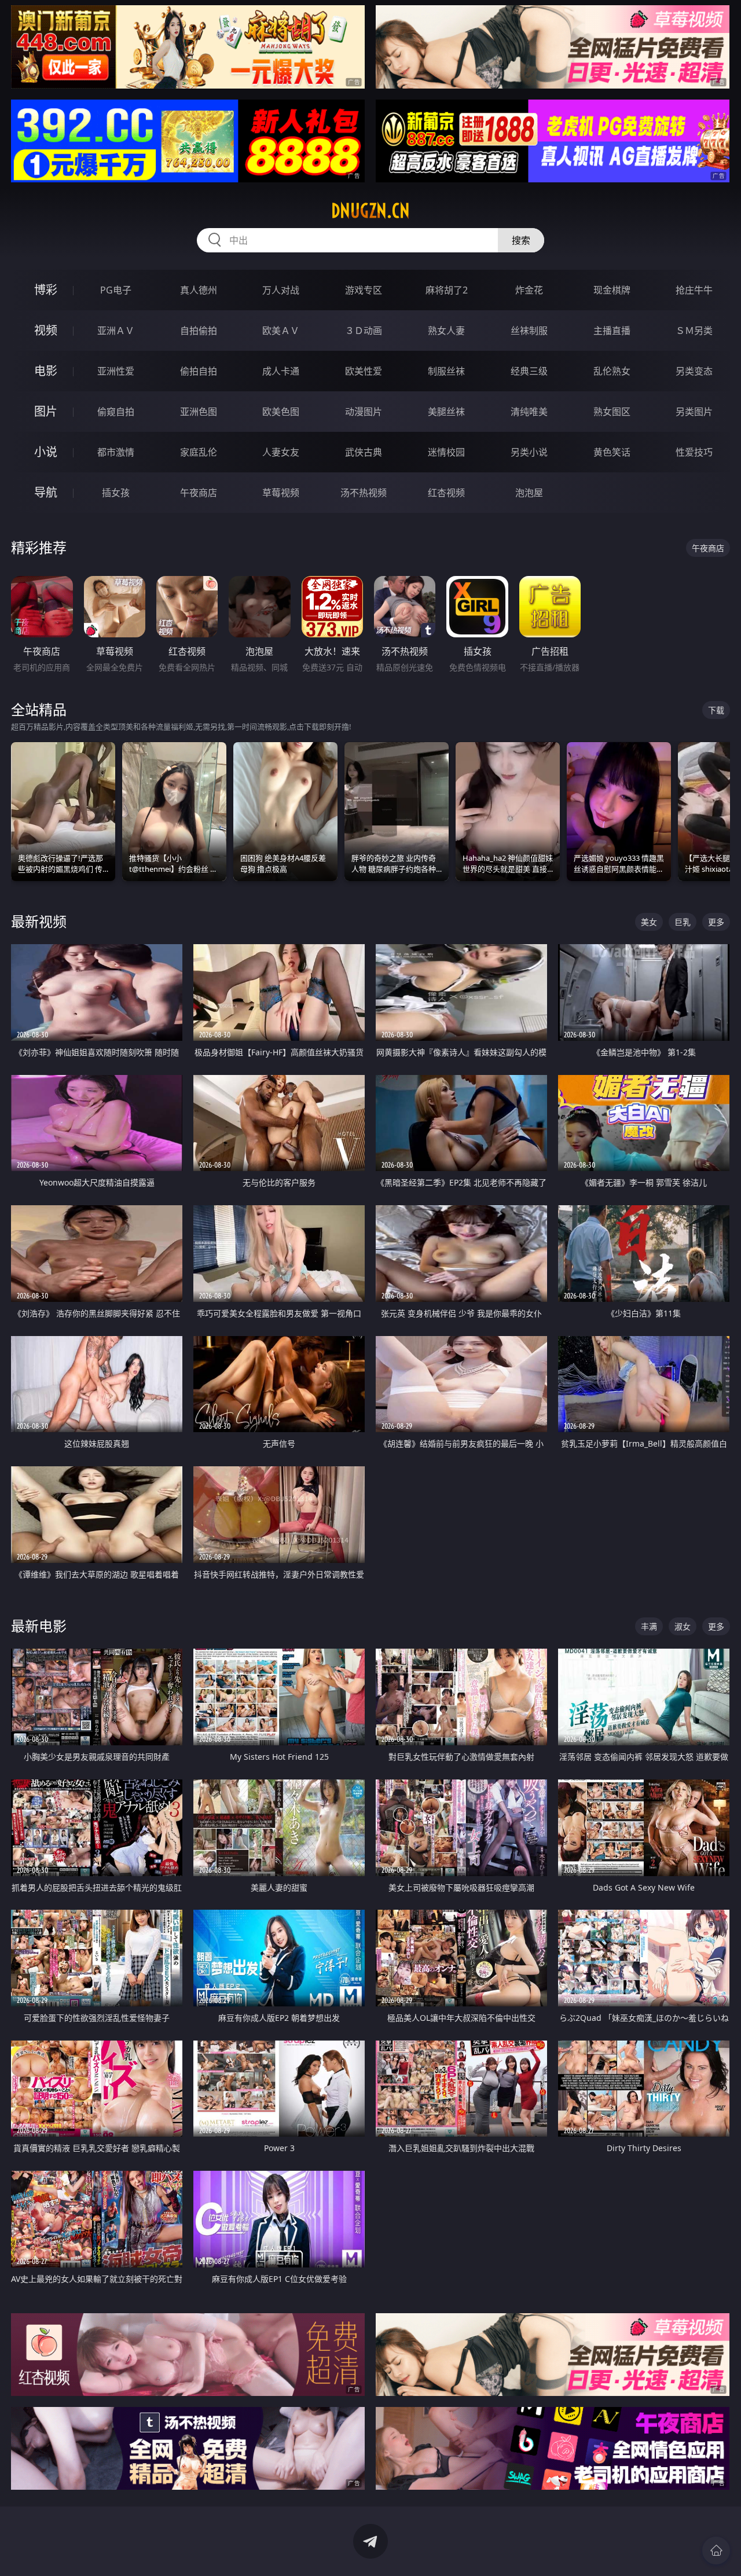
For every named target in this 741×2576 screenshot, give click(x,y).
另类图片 (694, 412)
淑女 (683, 1626)
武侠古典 (364, 452)
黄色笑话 (612, 452)
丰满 (649, 1626)
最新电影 (39, 1626)
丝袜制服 (529, 331)
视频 (46, 330)
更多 (716, 922)
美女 (649, 922)
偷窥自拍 (116, 412)
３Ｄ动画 (364, 331)
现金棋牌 (612, 290)
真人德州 (199, 290)
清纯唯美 (529, 412)
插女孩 (116, 493)
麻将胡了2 (447, 290)
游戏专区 (364, 290)
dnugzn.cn (370, 211)
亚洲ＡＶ (116, 331)
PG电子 (116, 290)
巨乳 (683, 922)
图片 (46, 411)
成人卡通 (281, 371)
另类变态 (694, 371)
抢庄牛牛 (694, 290)
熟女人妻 (446, 331)
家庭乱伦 (199, 452)
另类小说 (529, 452)
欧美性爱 (364, 371)
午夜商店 (199, 493)
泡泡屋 (529, 493)
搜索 (521, 240)
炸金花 (529, 290)
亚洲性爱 (116, 371)
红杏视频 (446, 493)
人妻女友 (281, 452)
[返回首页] (716, 2551)
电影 (46, 371)
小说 (46, 452)
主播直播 (612, 331)
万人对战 (281, 290)
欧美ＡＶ (281, 331)
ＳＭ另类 (694, 331)
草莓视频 (281, 493)
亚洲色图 (199, 412)
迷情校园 (446, 452)
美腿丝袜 (446, 412)
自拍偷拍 (199, 331)
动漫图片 (364, 412)
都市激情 (116, 452)
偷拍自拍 (199, 371)
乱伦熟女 (612, 371)
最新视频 (39, 921)
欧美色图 (281, 412)
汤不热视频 (364, 493)
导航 (46, 492)
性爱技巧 (694, 452)
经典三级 (529, 371)
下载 (716, 710)
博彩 (46, 290)
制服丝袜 (446, 371)
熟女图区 (612, 412)
